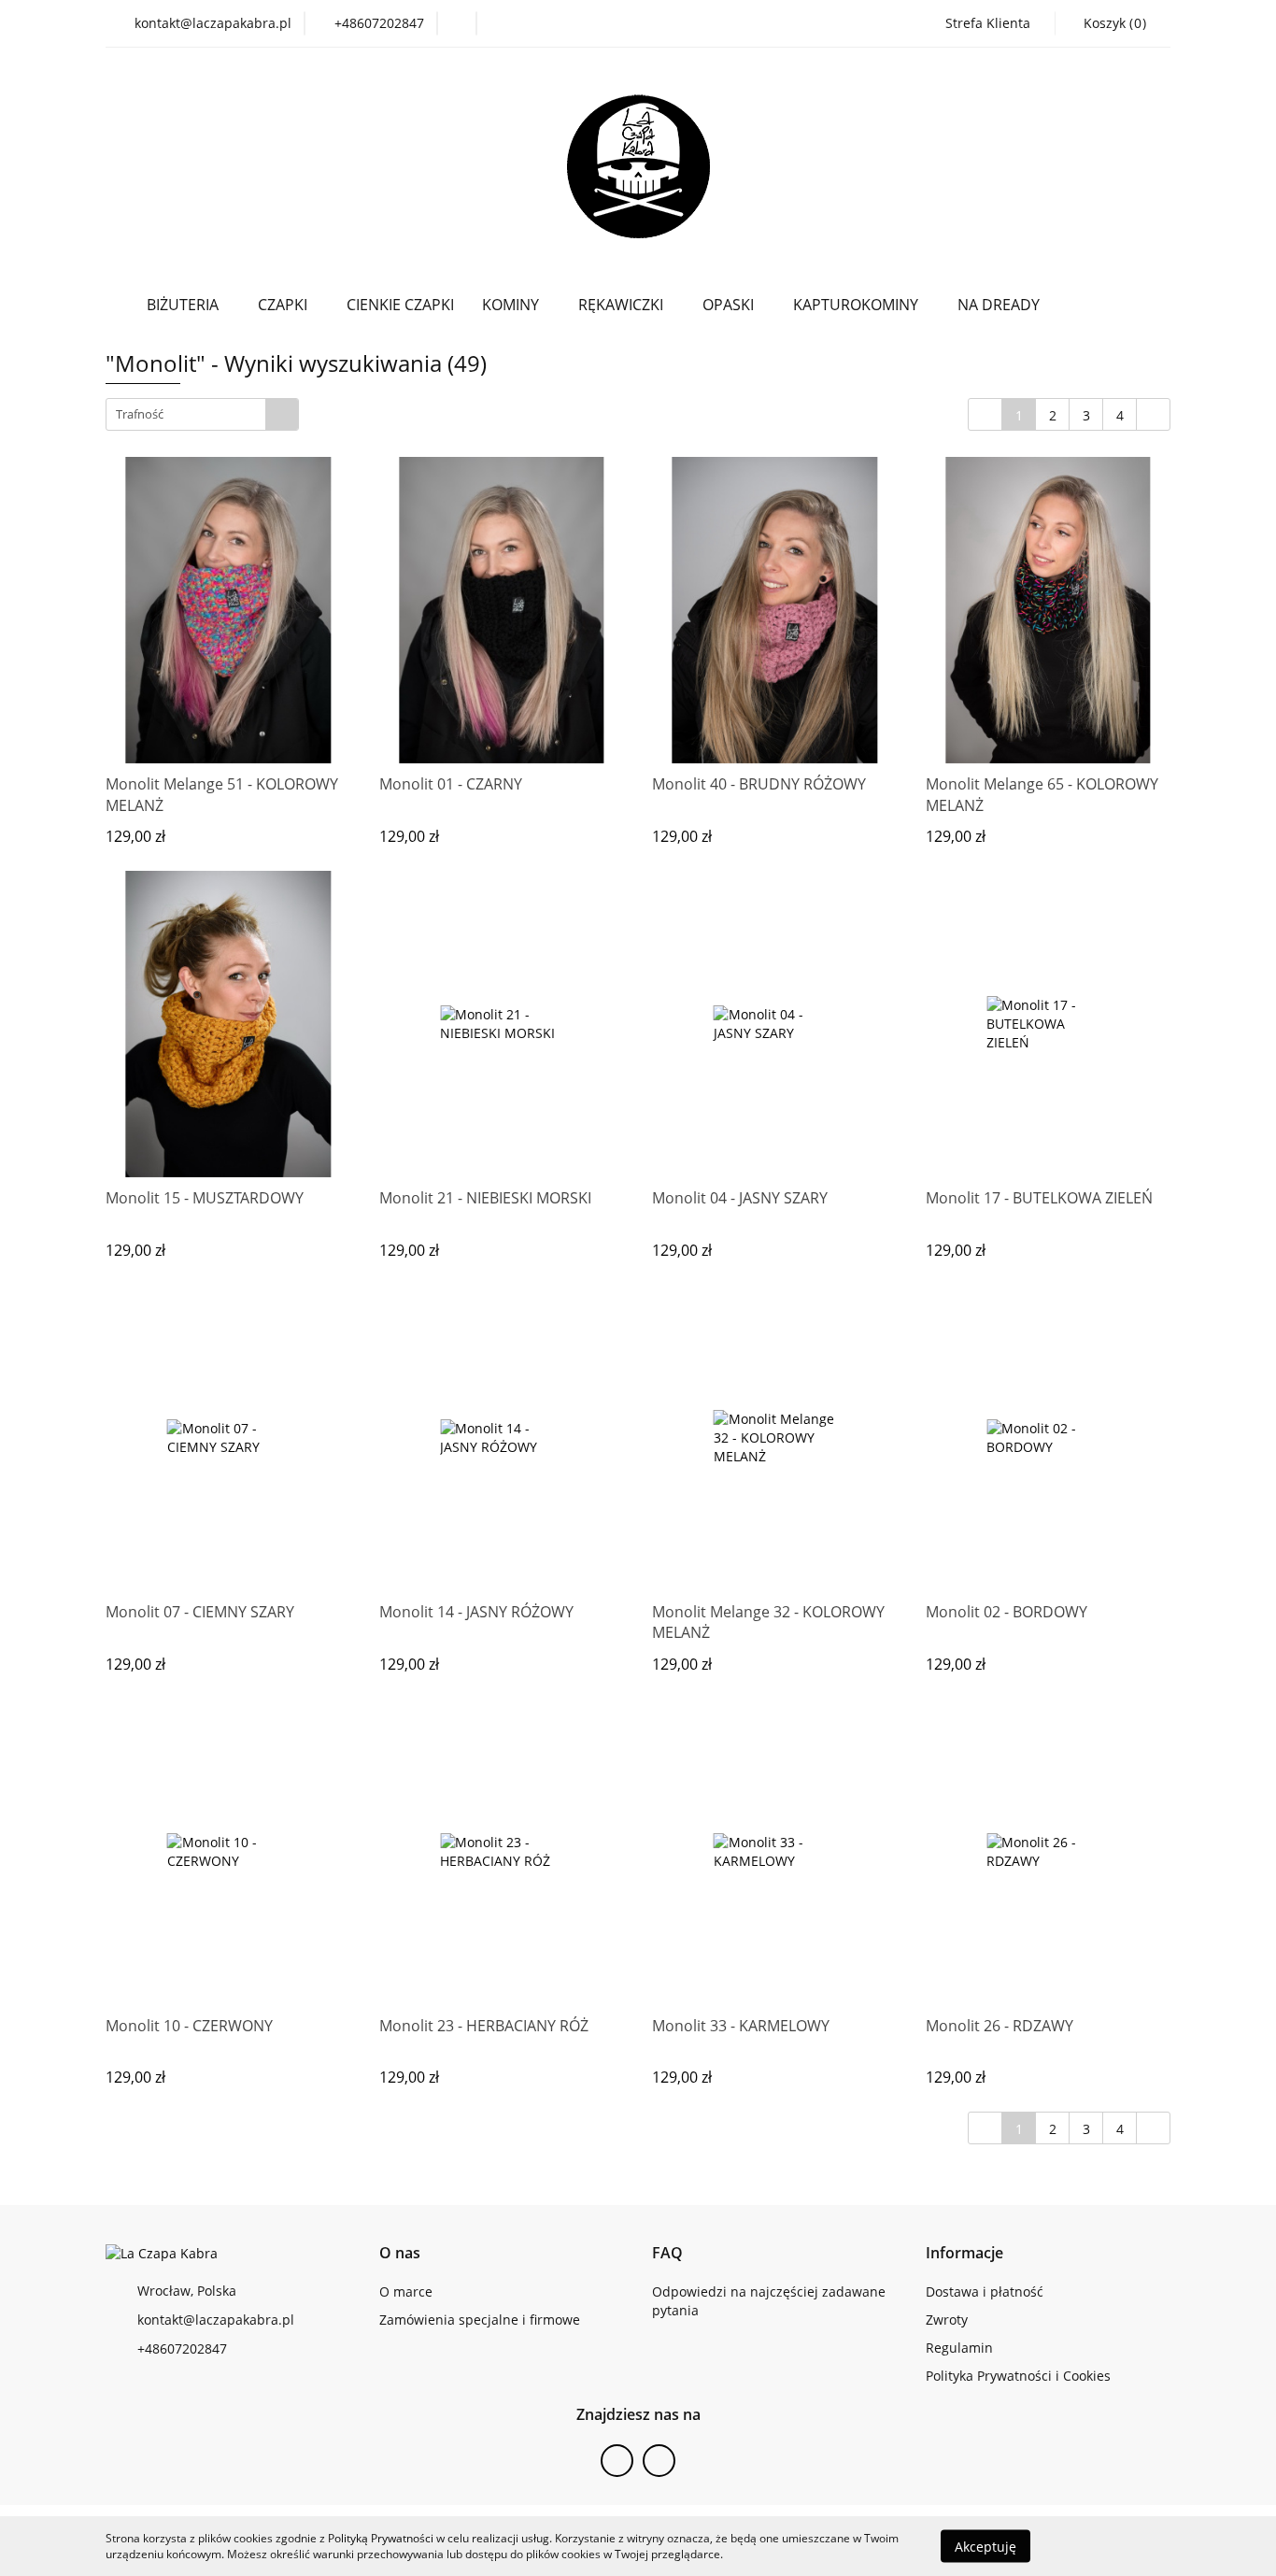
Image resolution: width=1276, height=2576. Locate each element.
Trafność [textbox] (140, 414)
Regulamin (959, 2348)
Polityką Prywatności (381, 2538)
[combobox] (202, 414)
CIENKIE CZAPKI (400, 305)
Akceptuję (985, 2546)
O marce (406, 2291)
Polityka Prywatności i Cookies (1018, 2376)
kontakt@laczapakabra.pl (216, 2320)
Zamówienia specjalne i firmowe (480, 2320)
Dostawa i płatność (985, 2291)
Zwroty (947, 2320)
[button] (400, 2253)
